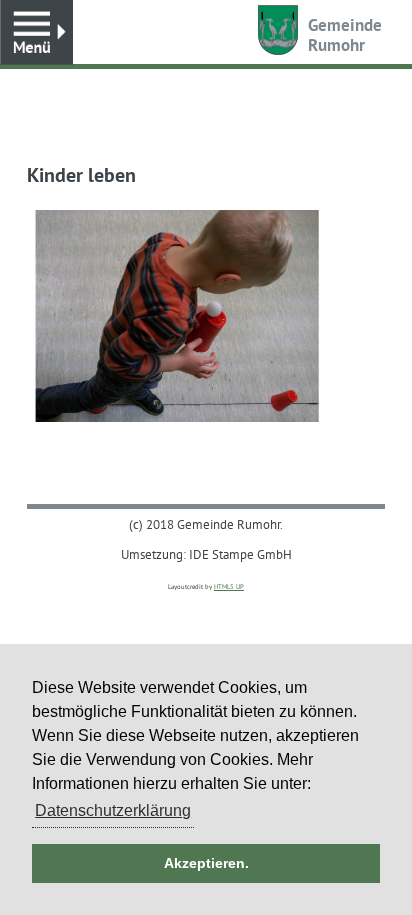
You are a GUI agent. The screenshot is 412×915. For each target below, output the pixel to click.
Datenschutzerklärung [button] (113, 810)
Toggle (36, 32)
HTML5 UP (229, 586)
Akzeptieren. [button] (206, 863)
